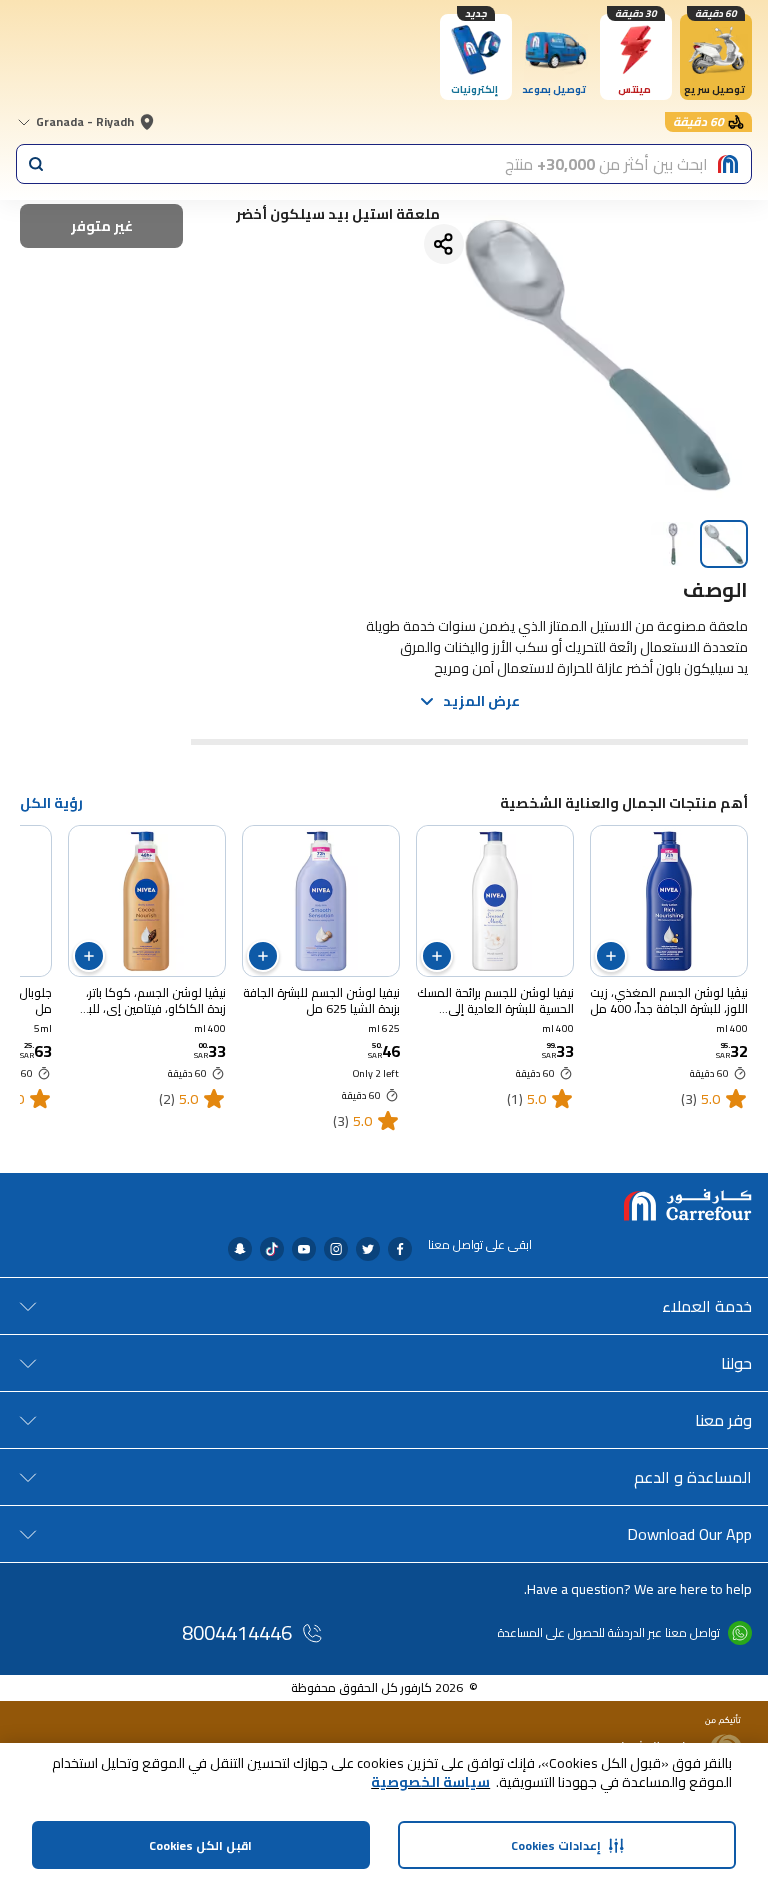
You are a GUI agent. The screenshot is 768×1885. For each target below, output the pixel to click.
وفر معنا (723, 1420)
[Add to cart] (611, 956)
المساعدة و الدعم (693, 1477)
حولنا (736, 1363)
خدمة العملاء (707, 1306)
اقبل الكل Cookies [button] (200, 1845)
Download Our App (689, 1534)
